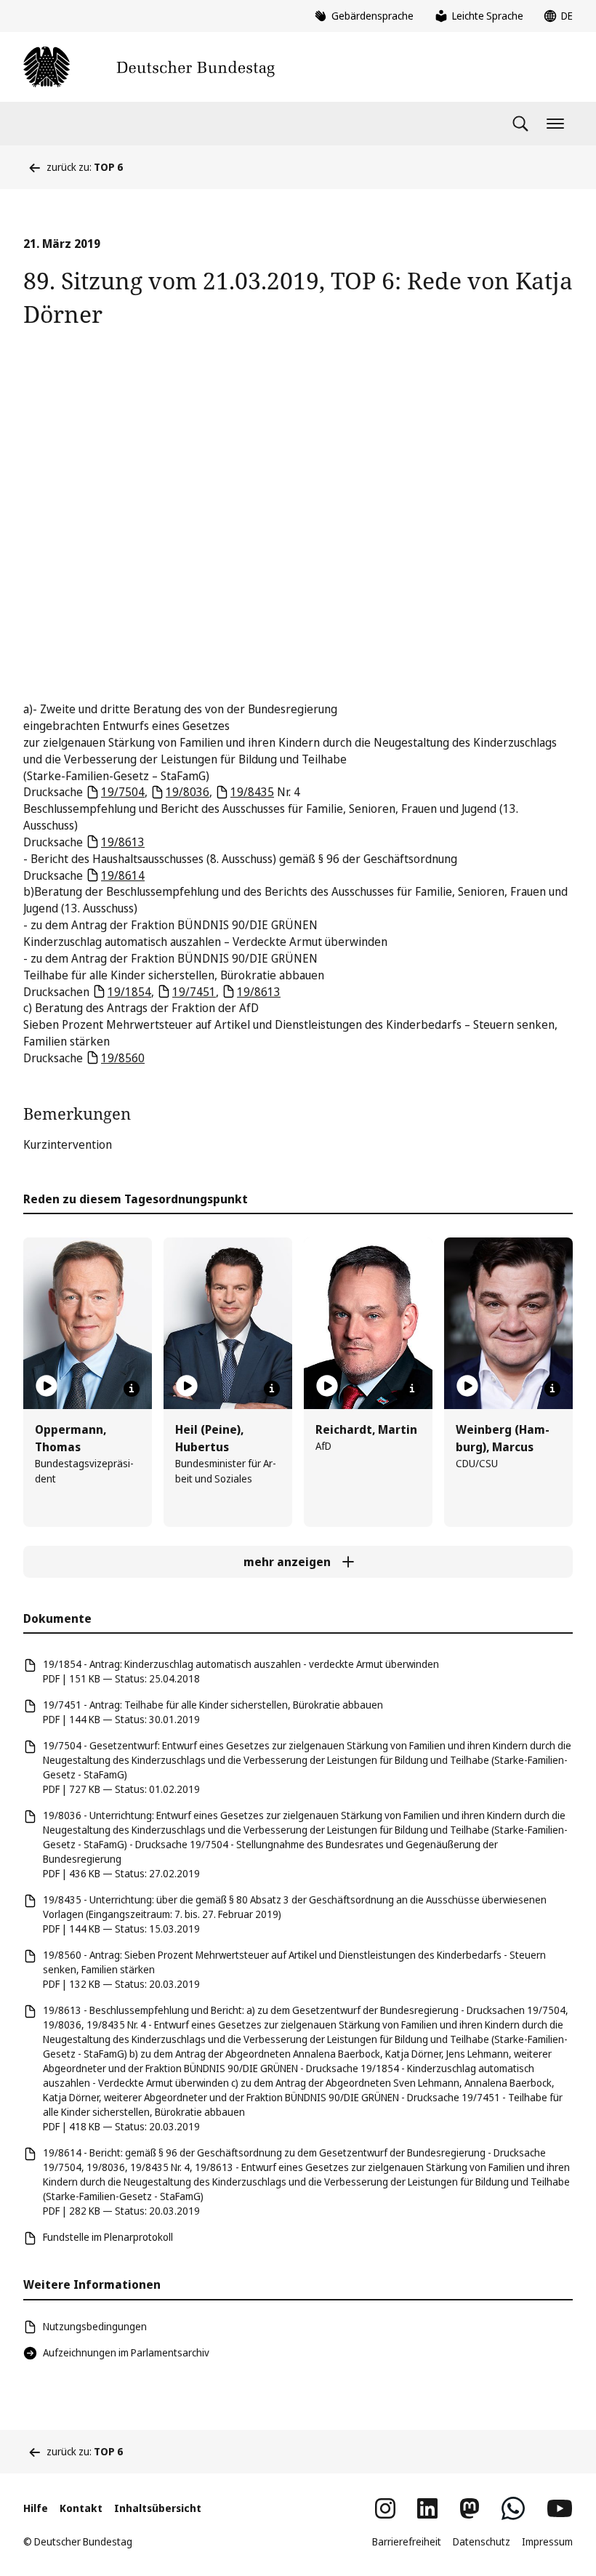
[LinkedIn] (427, 2508)
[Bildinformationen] (132, 1389)
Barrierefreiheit (407, 2541)
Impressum (547, 2541)
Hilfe (36, 2508)
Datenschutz (482, 2541)
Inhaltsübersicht (158, 2508)
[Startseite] (149, 67)
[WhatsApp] (513, 2508)
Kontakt (81, 2508)
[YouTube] (560, 2508)
